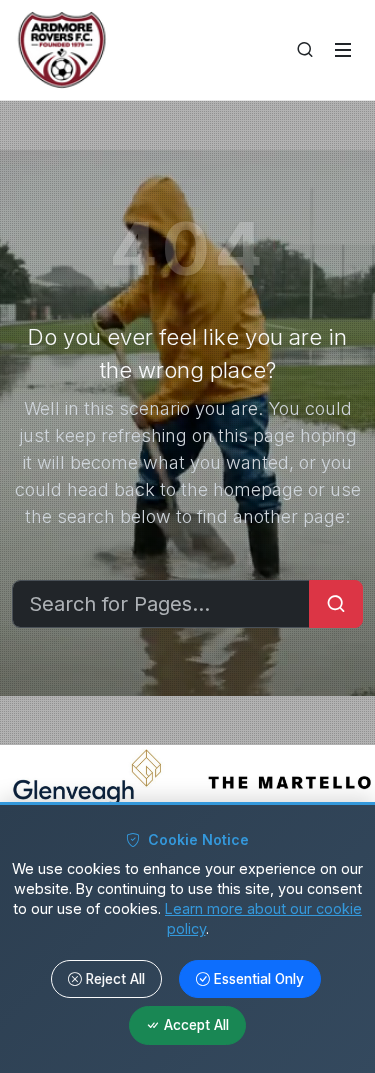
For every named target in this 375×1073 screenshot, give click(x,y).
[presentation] (54, 782)
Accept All (196, 1026)
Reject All (115, 979)
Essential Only (259, 979)
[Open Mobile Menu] (343, 50)
